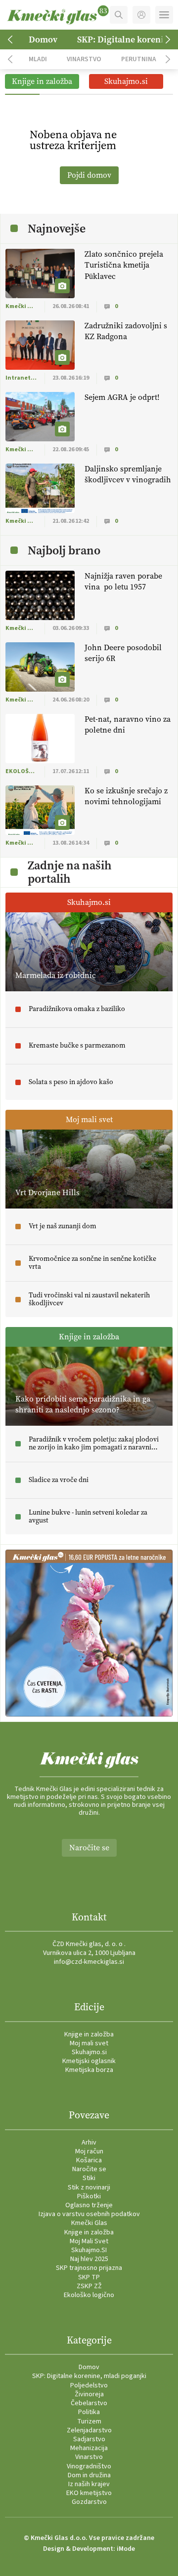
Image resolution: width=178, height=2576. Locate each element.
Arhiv (89, 2143)
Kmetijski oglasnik (89, 2061)
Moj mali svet (89, 2043)
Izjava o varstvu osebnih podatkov (89, 2214)
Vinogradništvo (89, 2466)
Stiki (89, 2178)
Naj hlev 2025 (89, 2259)
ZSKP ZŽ (89, 2286)
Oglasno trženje (89, 2205)
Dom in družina (89, 2475)
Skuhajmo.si (89, 2052)
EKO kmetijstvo (89, 2493)
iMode (126, 2549)
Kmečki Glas (89, 2223)
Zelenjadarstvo (89, 2430)
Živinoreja (89, 2394)
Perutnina (139, 59)
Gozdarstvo (89, 2502)
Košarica (89, 2160)
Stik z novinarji (89, 2187)
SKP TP (89, 2277)
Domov (43, 39)
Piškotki (89, 2196)
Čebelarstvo (89, 2403)
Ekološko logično (89, 2295)
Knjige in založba (89, 2034)
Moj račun (89, 2151)
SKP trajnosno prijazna (89, 2268)
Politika (89, 2412)
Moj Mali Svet (89, 2241)
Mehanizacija (89, 2448)
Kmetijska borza (89, 2070)
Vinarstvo (84, 59)
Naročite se (89, 1848)
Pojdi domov (89, 175)
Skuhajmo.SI (89, 2250)
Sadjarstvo (89, 2439)
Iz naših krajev (89, 2484)
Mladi (38, 59)
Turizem (89, 2421)
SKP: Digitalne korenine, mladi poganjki (89, 2376)
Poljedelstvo (89, 2385)
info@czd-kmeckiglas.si (89, 1962)
